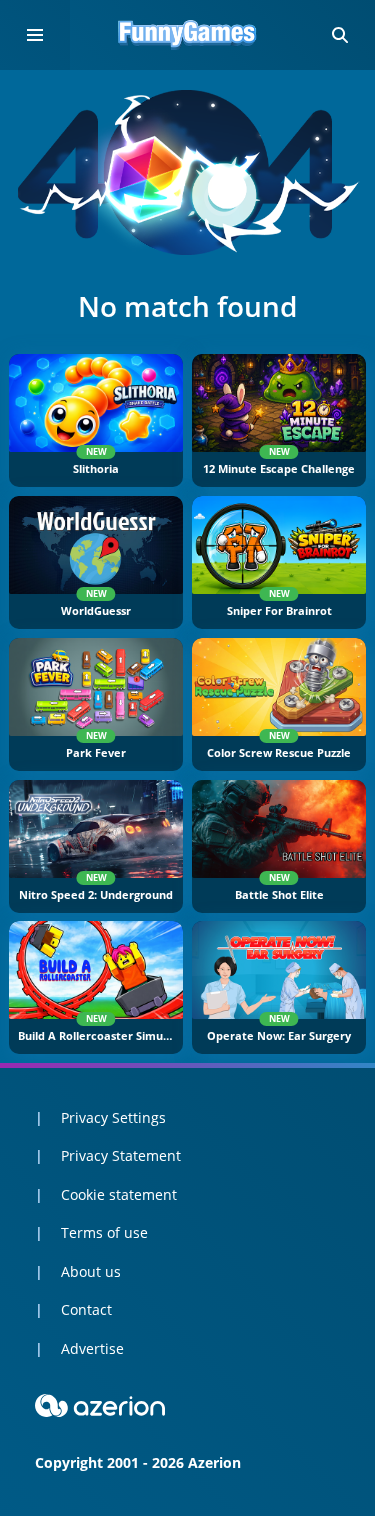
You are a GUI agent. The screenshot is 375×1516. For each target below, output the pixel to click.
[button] (340, 35)
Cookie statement (119, 1194)
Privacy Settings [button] (113, 1117)
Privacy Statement (121, 1155)
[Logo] (188, 35)
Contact (86, 1309)
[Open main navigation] (35, 35)
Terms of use (104, 1232)
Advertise (92, 1348)
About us (91, 1271)
